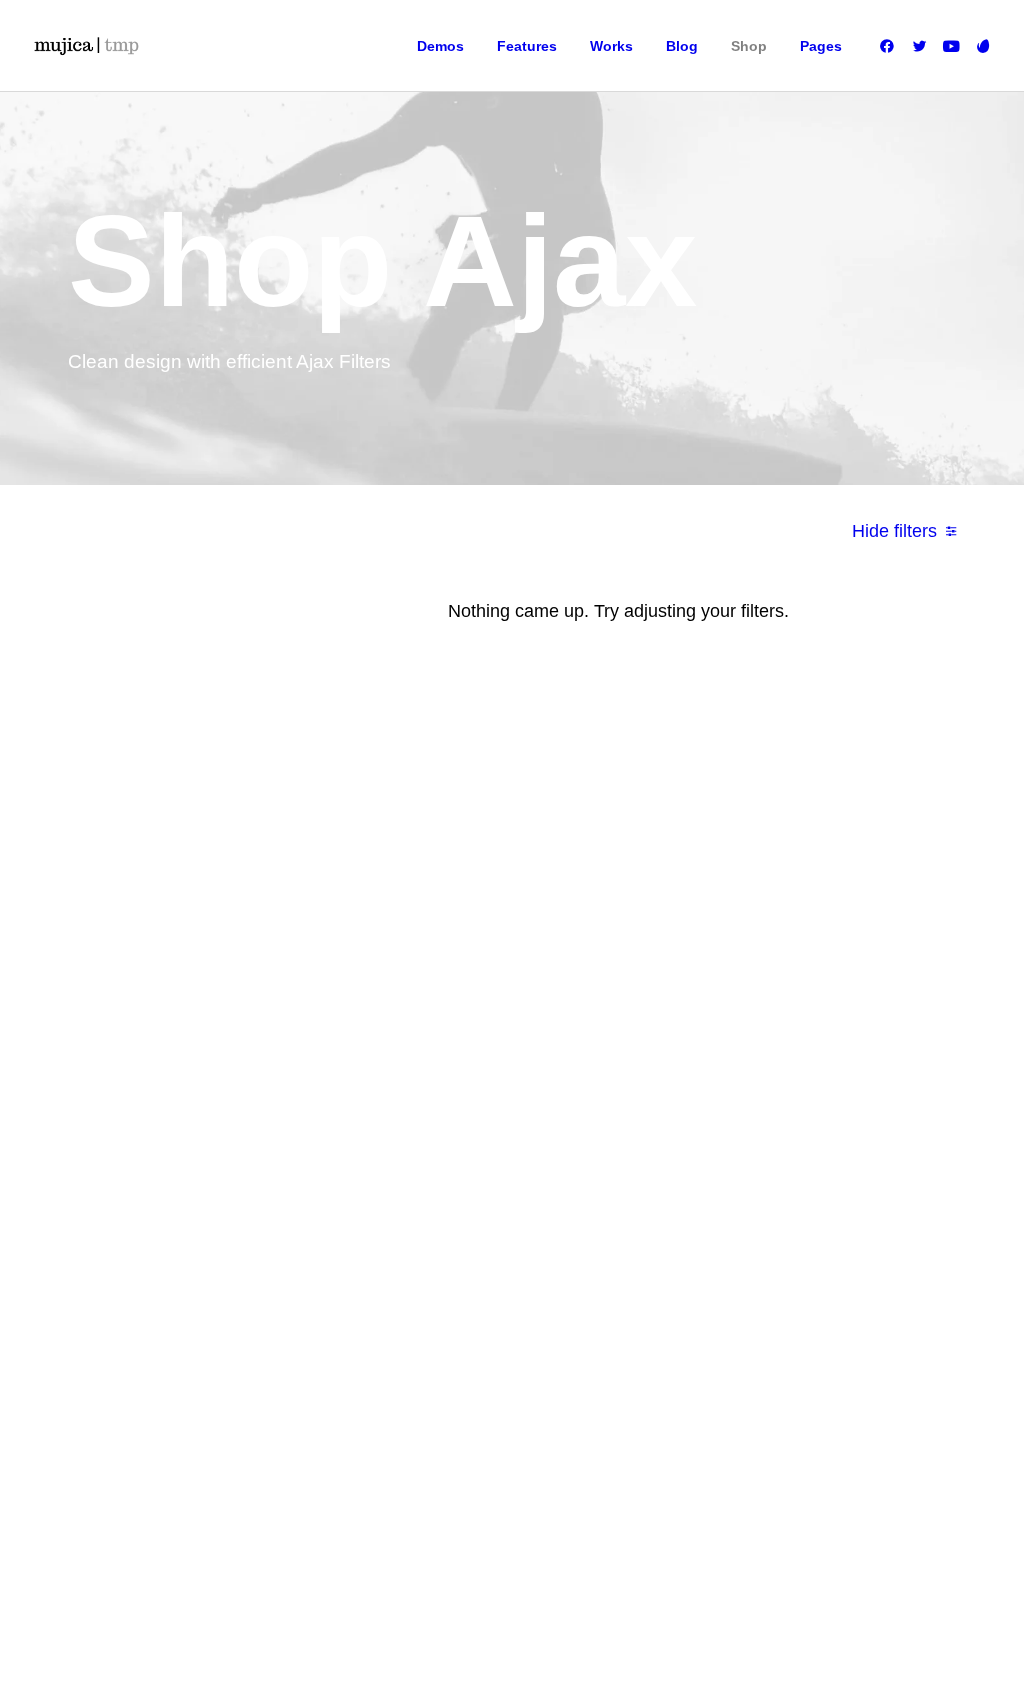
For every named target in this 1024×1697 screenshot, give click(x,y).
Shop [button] (749, 46)
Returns (744, 965)
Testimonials (622, 965)
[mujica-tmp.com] (86, 46)
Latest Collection (498, 1085)
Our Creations (626, 935)
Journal (608, 995)
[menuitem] (440, 46)
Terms (739, 995)
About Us (613, 905)
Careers (610, 1025)
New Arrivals (487, 1055)
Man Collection (494, 995)
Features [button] (527, 46)
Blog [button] (682, 46)
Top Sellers (483, 1145)
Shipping (747, 935)
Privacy (743, 1025)
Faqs (736, 905)
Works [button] (611, 46)
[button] (890, 46)
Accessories (486, 1025)
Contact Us (618, 1055)
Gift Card (477, 1115)
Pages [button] (821, 46)
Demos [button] (440, 46)
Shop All (475, 905)
